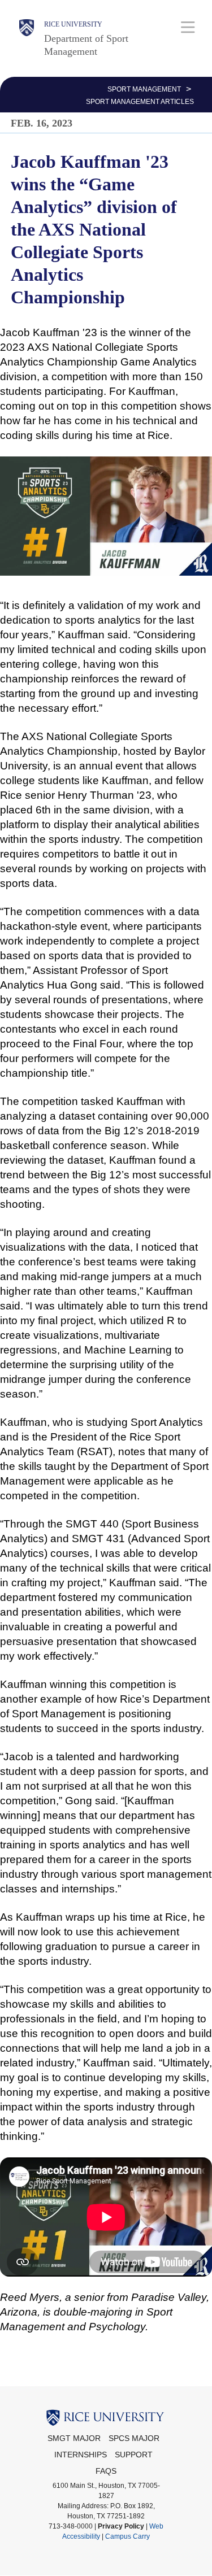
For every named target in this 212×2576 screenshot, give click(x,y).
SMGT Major (74, 2438)
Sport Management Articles (140, 102)
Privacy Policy (121, 2526)
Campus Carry (127, 2536)
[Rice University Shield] (27, 38)
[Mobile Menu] (188, 27)
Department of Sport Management (86, 45)
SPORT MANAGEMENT (144, 89)
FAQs (106, 2471)
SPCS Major (134, 2438)
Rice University (73, 24)
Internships (81, 2455)
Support (134, 2455)
